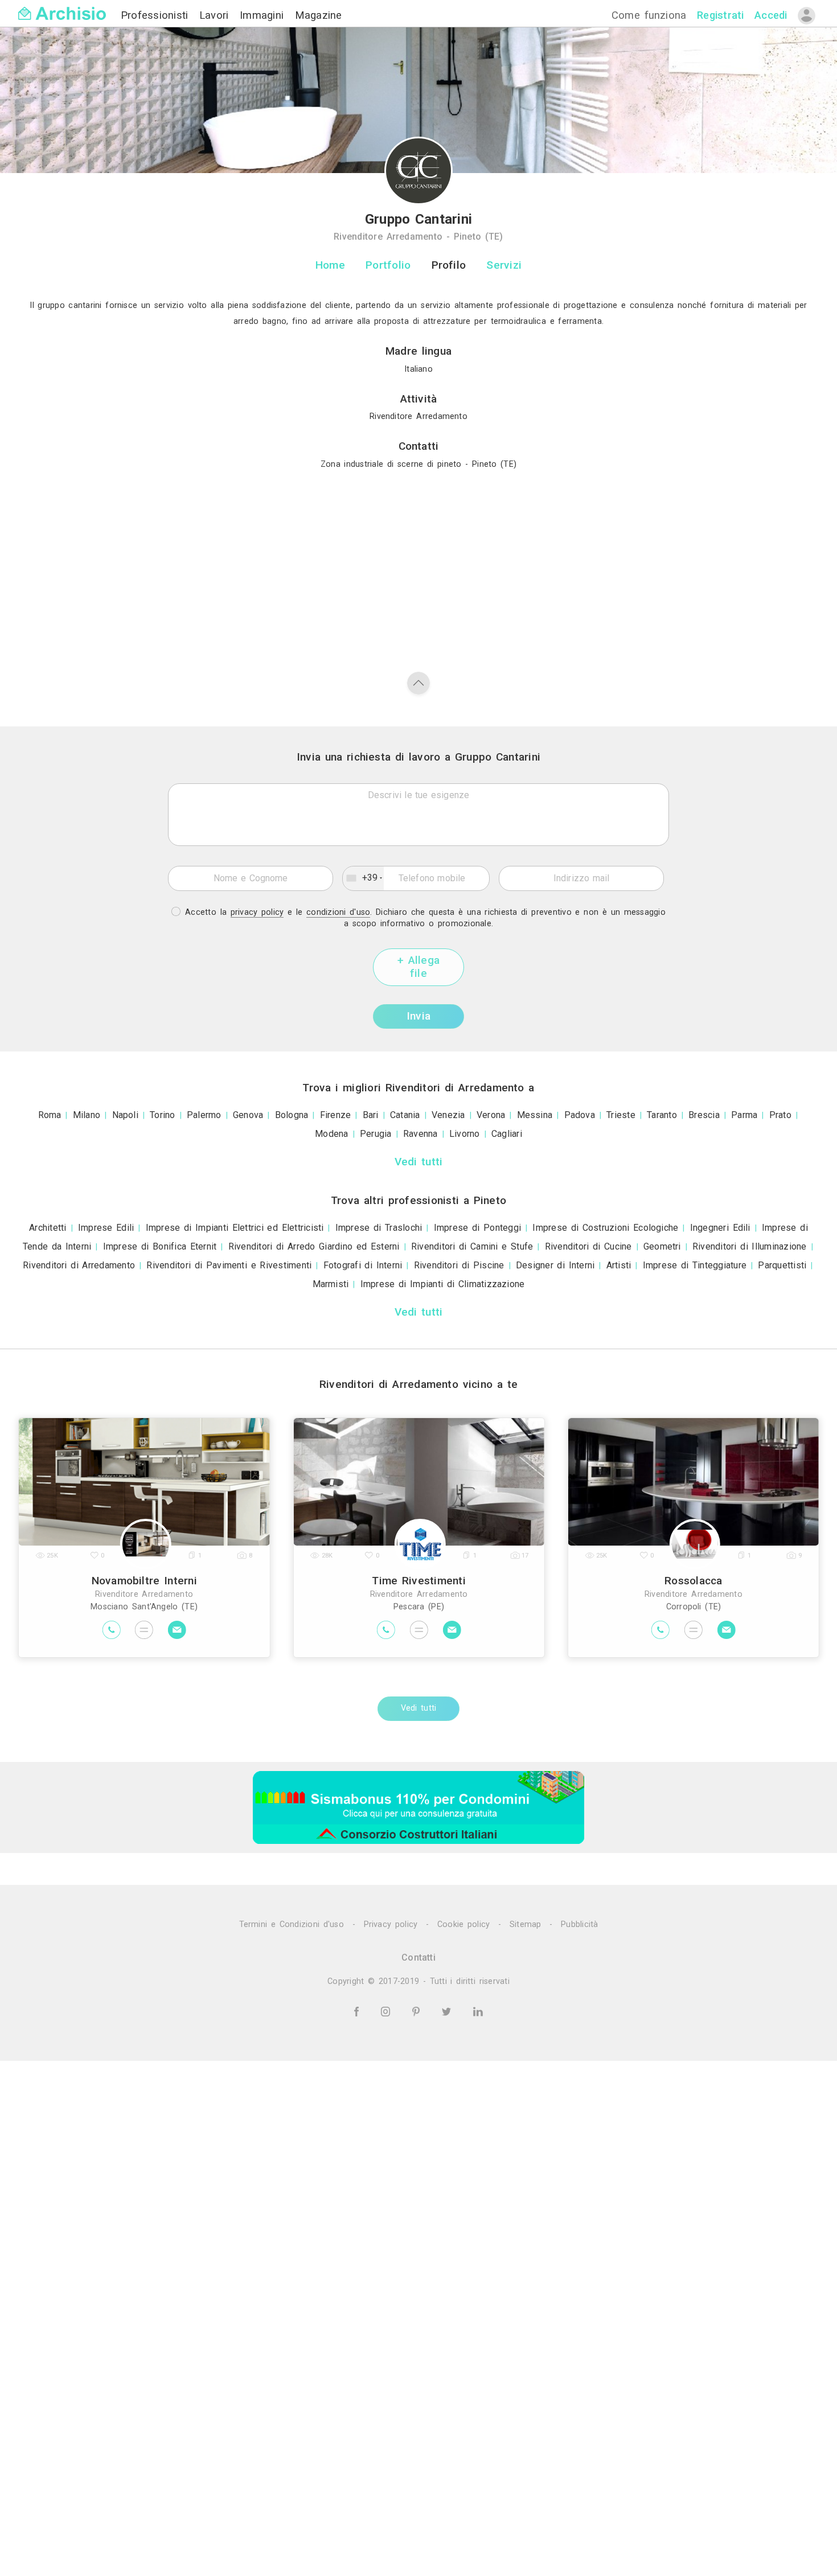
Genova (248, 1115)
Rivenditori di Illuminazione (750, 1246)
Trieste (621, 1115)
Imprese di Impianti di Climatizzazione (443, 1284)
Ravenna (420, 1134)
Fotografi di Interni (363, 1265)
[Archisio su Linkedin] (478, 2011)
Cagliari (507, 1134)
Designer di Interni (555, 1265)
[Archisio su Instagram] (387, 2011)
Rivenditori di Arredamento (79, 1265)
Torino (162, 1115)
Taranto (662, 1115)
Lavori (216, 15)
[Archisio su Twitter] (448, 2011)
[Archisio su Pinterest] (418, 2011)
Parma (744, 1115)
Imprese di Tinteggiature (695, 1265)
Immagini (264, 15)
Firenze (336, 1115)
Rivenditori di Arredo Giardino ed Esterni (314, 1246)
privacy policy (257, 912)
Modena (331, 1134)
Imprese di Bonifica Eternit (160, 1246)
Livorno (465, 1134)
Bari (371, 1115)
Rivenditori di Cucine (588, 1246)
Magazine (319, 15)
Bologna (292, 1115)
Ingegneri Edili (720, 1228)
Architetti (48, 1228)
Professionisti (157, 15)
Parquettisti (782, 1265)
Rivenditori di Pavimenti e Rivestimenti (229, 1265)
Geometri (662, 1246)
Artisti (619, 1265)
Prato (780, 1115)
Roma (50, 1115)
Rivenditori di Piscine (459, 1265)
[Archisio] (62, 7)
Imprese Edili (106, 1228)
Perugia (376, 1134)
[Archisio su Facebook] (358, 2011)
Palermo (204, 1115)
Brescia (704, 1115)
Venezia (448, 1115)
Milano (87, 1115)
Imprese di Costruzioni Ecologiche (605, 1228)
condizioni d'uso (338, 912)
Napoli (125, 1115)
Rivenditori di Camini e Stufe (472, 1246)
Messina (535, 1115)
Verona (491, 1115)
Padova (580, 1115)
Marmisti (331, 1284)
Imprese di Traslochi (379, 1228)
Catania (405, 1115)
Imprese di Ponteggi (477, 1228)
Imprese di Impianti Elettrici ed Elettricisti (235, 1228)
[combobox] (363, 878)
